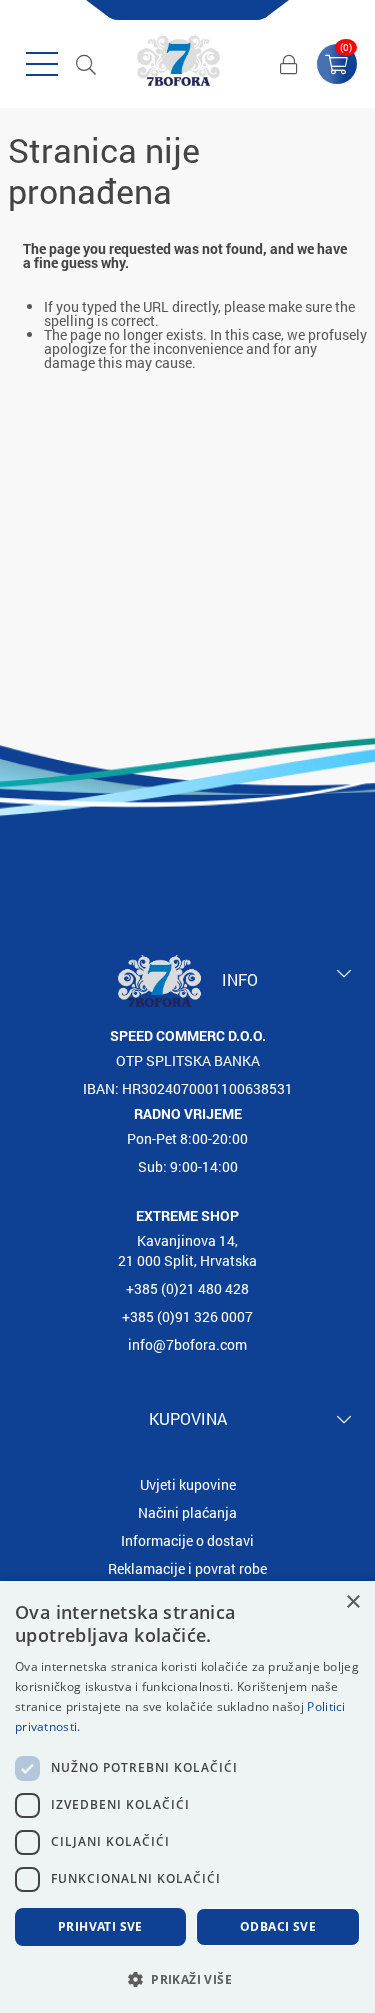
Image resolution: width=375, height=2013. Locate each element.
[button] (187, 1978)
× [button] (352, 1602)
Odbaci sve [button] (278, 1926)
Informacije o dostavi (187, 1540)
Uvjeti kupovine (188, 1484)
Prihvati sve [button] (100, 1926)
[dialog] (187, 1797)
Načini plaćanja (187, 1512)
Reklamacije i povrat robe (187, 1568)
